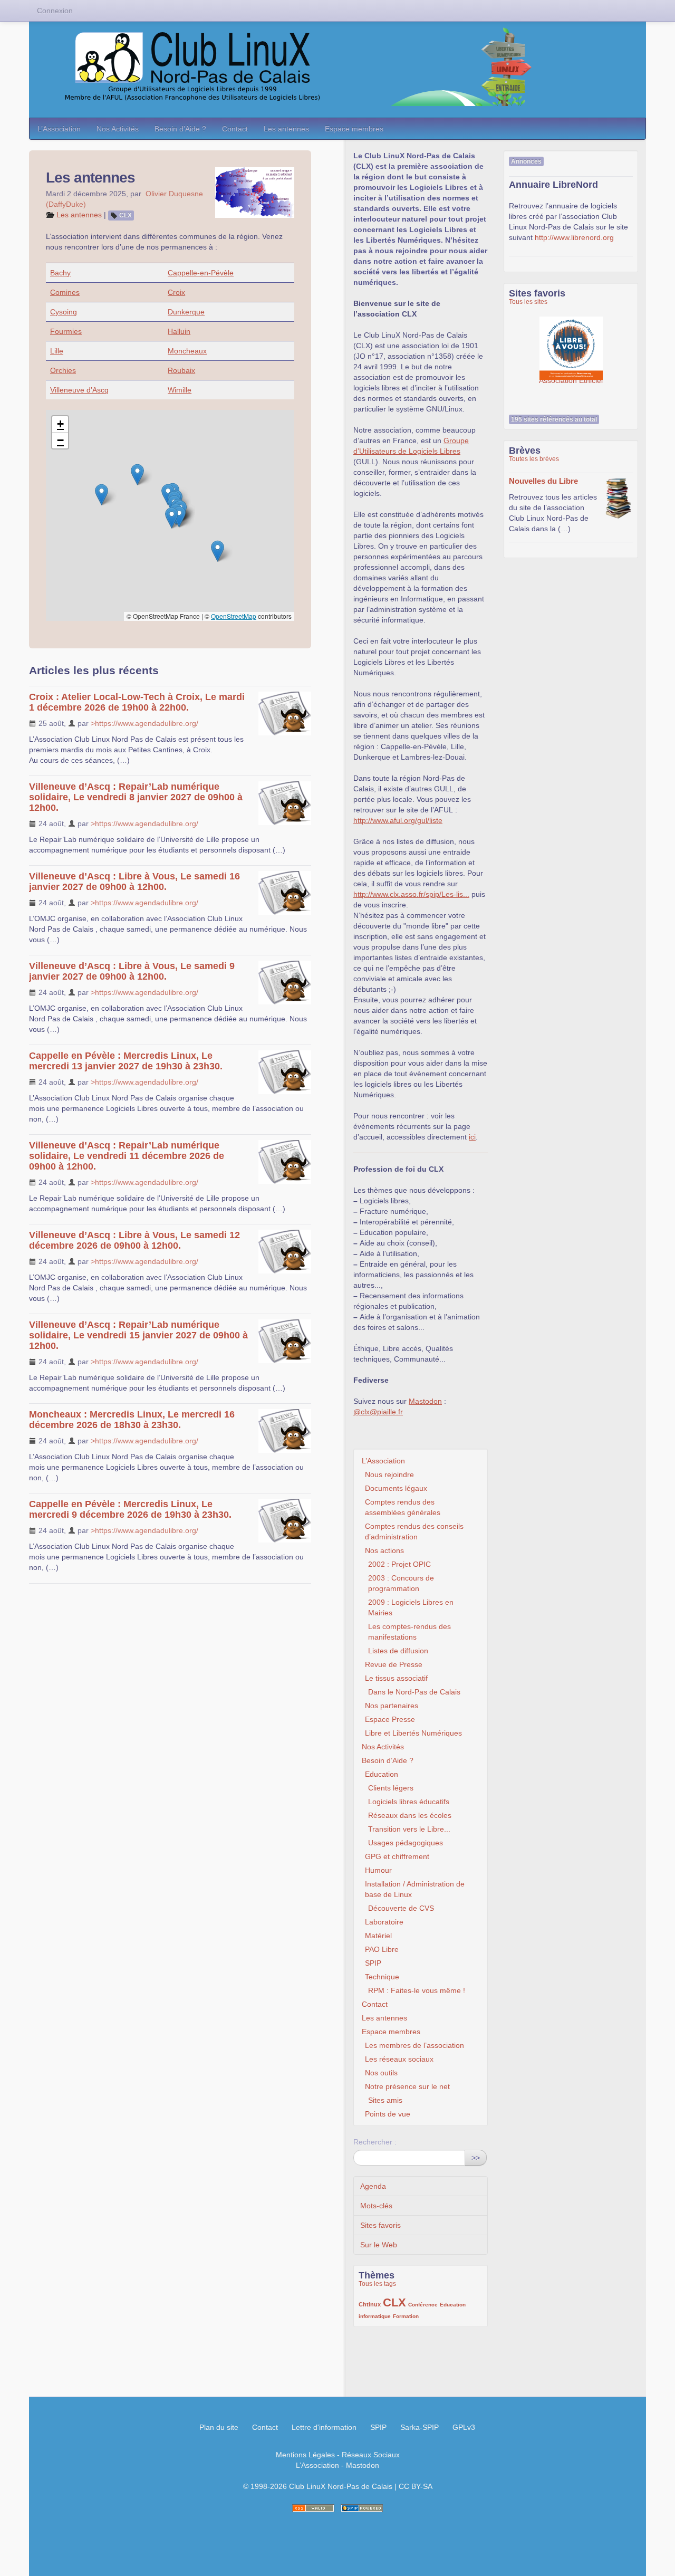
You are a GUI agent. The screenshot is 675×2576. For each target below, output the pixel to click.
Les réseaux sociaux (399, 2059)
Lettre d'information (324, 2427)
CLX (126, 215)
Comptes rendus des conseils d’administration (414, 1531)
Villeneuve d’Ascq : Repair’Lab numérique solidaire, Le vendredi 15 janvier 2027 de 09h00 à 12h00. (138, 1335)
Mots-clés (376, 2206)
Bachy (60, 273)
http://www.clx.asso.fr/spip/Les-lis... (411, 894)
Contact (235, 129)
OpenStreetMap (234, 616)
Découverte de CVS (401, 1908)
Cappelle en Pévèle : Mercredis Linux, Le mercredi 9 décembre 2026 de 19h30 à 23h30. (130, 1509)
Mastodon (425, 1401)
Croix (176, 292)
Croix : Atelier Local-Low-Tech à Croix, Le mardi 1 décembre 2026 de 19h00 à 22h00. (137, 702)
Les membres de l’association (414, 2045)
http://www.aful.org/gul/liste (398, 820)
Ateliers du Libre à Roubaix (572, 343)
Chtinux (370, 2304)
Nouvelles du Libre (543, 481)
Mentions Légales (305, 2455)
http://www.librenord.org (574, 237)
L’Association (59, 129)
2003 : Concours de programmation (401, 1583)
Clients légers (391, 1788)
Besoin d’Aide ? (180, 129)
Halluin (179, 331)
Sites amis (385, 2100)
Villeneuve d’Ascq (79, 390)
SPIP (373, 1963)
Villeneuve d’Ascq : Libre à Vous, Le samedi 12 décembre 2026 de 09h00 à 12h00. (134, 1240)
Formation (406, 2316)
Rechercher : (375, 2142)
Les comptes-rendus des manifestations (409, 1632)
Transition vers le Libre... (409, 1829)
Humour (378, 1870)
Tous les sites (528, 302)
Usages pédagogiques (406, 1843)
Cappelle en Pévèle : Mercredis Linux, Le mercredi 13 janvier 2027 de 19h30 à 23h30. (126, 1061)
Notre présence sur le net (407, 2086)
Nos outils (381, 2073)
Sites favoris (380, 2225)
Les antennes (286, 129)
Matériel (378, 1936)
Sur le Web (379, 2245)
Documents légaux (396, 1488)
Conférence (423, 2305)
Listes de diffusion (398, 1651)
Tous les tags (377, 2284)
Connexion (55, 11)
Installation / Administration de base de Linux (415, 1889)
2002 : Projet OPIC (399, 1564)
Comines (65, 292)
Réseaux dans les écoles (410, 1815)
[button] (137, 475)
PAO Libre (382, 1949)
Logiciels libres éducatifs (409, 1802)
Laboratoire (384, 1922)
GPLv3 (464, 2427)
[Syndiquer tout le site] (313, 2508)
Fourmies (66, 331)
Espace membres (354, 129)
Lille (57, 351)
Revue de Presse (394, 1664)
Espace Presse (390, 1719)
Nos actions (384, 1550)
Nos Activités (118, 129)
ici (472, 1137)
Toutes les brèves (534, 459)
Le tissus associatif (396, 1678)
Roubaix (181, 370)
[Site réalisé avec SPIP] (362, 2508)
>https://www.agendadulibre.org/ (144, 723)
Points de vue (388, 2114)
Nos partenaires (392, 1706)
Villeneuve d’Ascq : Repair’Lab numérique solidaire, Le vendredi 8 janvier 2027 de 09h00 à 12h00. (136, 797)
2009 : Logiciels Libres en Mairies (411, 1607)
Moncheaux (187, 351)
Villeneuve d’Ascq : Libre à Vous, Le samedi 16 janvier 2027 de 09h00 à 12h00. (134, 882)
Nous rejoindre (389, 1474)
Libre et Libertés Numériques (413, 1733)
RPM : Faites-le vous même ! (417, 1990)
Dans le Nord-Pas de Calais (414, 1692)
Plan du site (219, 2427)
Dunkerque (186, 312)
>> (476, 2158)
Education (382, 1774)
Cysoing (64, 312)
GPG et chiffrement (397, 1856)
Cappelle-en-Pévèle (201, 273)
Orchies (63, 370)
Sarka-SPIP (420, 2427)
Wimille (180, 390)
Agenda (373, 2186)
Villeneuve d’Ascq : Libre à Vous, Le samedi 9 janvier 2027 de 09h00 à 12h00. (132, 971)
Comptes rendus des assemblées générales (403, 1507)
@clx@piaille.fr (378, 1412)
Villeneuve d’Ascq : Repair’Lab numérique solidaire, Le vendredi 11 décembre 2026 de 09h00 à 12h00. (127, 1156)
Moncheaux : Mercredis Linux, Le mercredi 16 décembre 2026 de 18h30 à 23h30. (132, 1420)
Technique (382, 1977)
